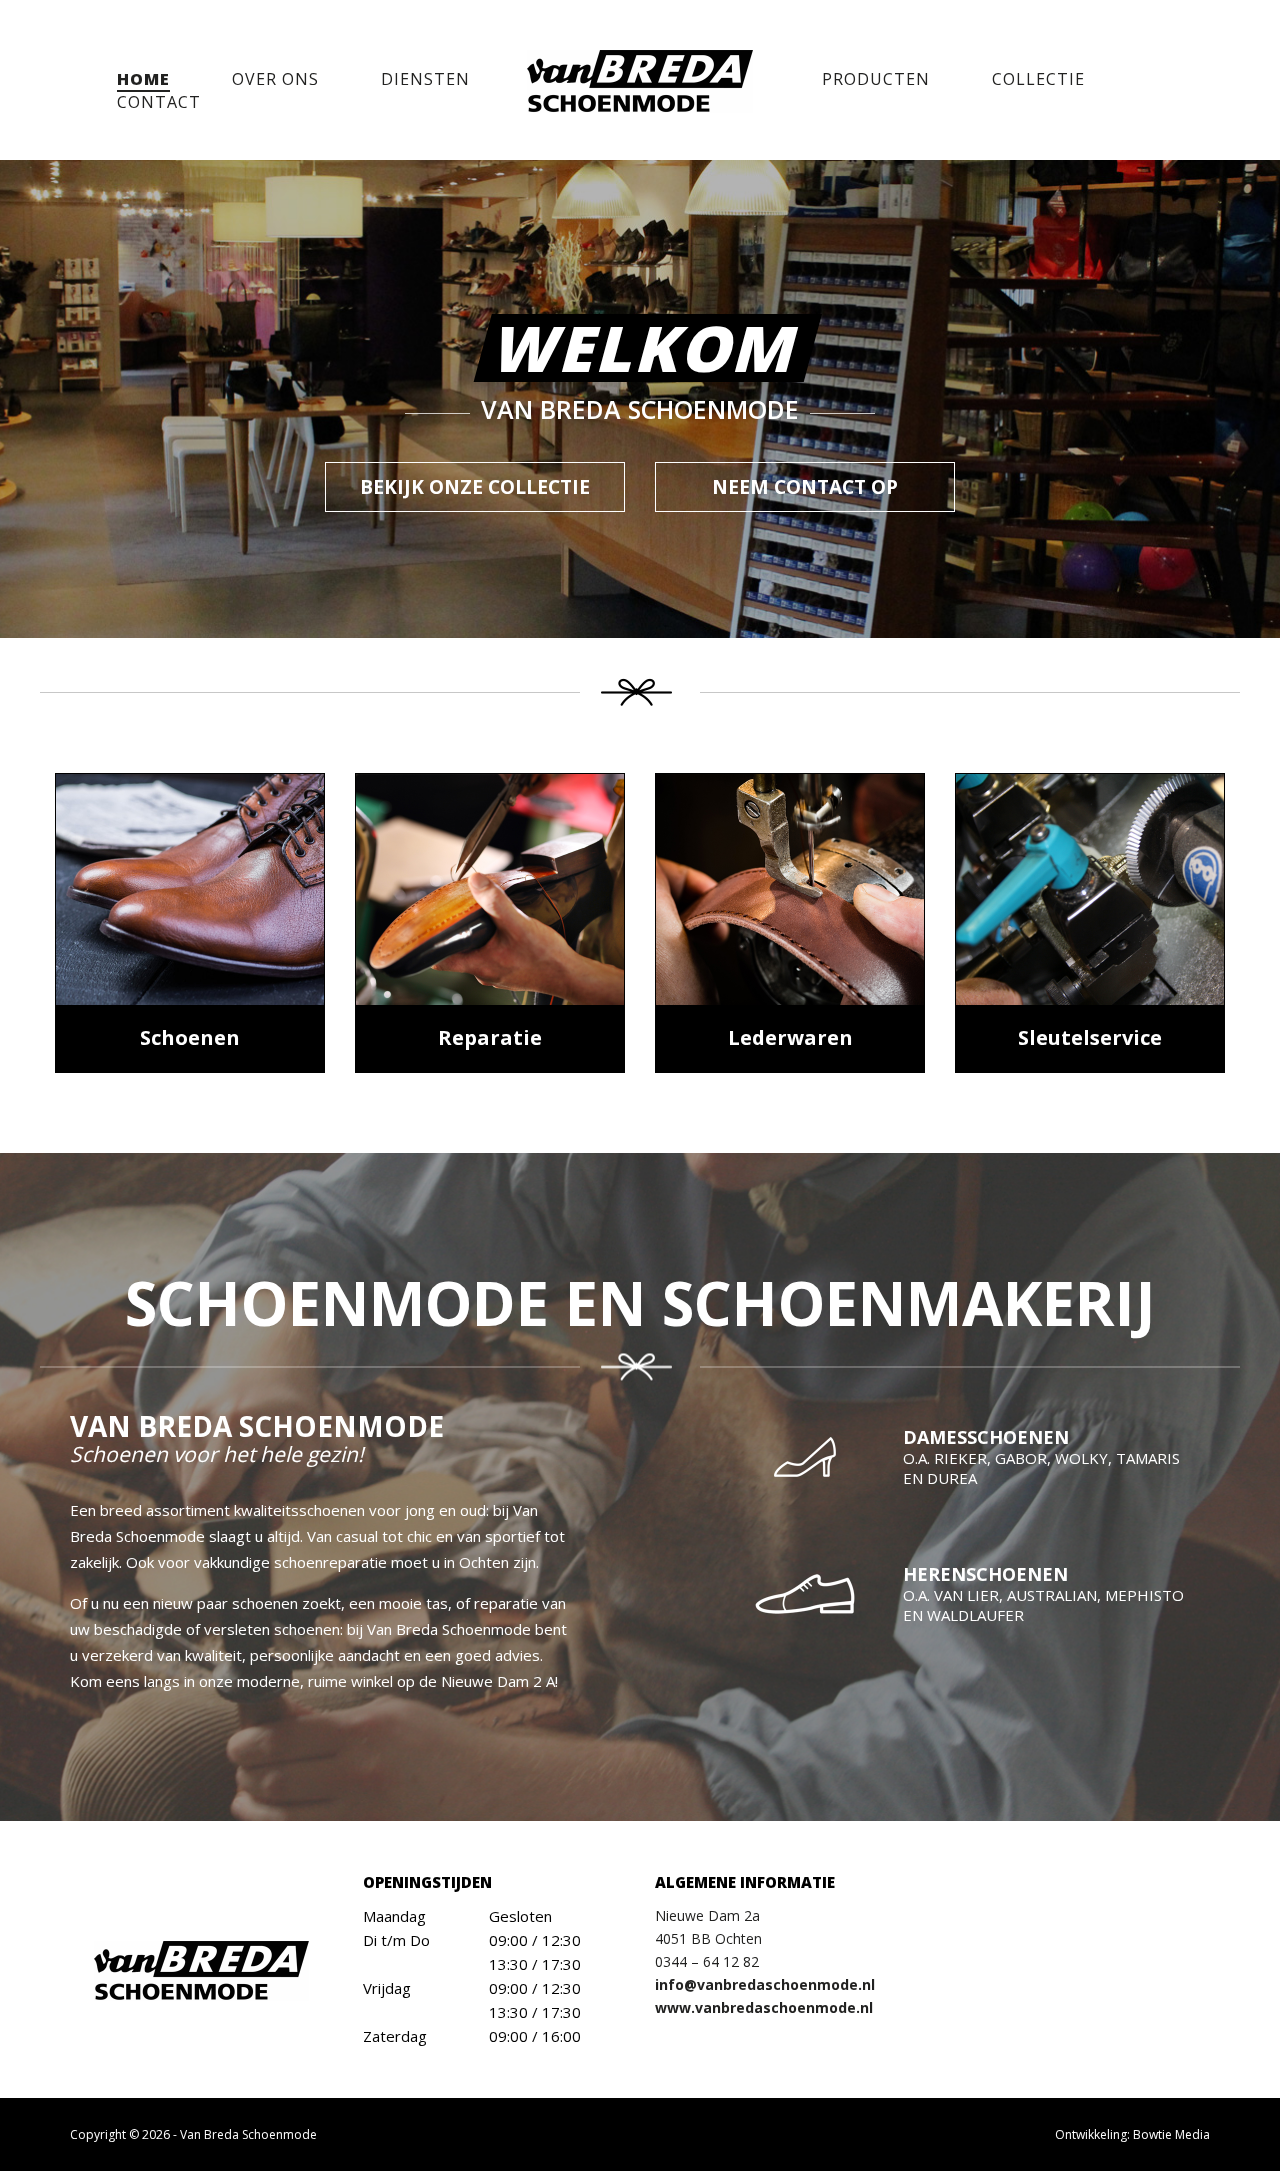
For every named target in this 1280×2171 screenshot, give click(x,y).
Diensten (425, 79)
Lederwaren (790, 1037)
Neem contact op (805, 487)
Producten (876, 79)
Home (143, 79)
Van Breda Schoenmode (248, 2134)
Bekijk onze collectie (475, 487)
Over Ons (275, 79)
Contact (159, 102)
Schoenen (190, 1037)
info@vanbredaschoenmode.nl (765, 1984)
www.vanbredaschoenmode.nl (764, 2007)
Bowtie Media (1171, 2134)
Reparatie (490, 1037)
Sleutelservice (1090, 1037)
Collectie (1038, 79)
